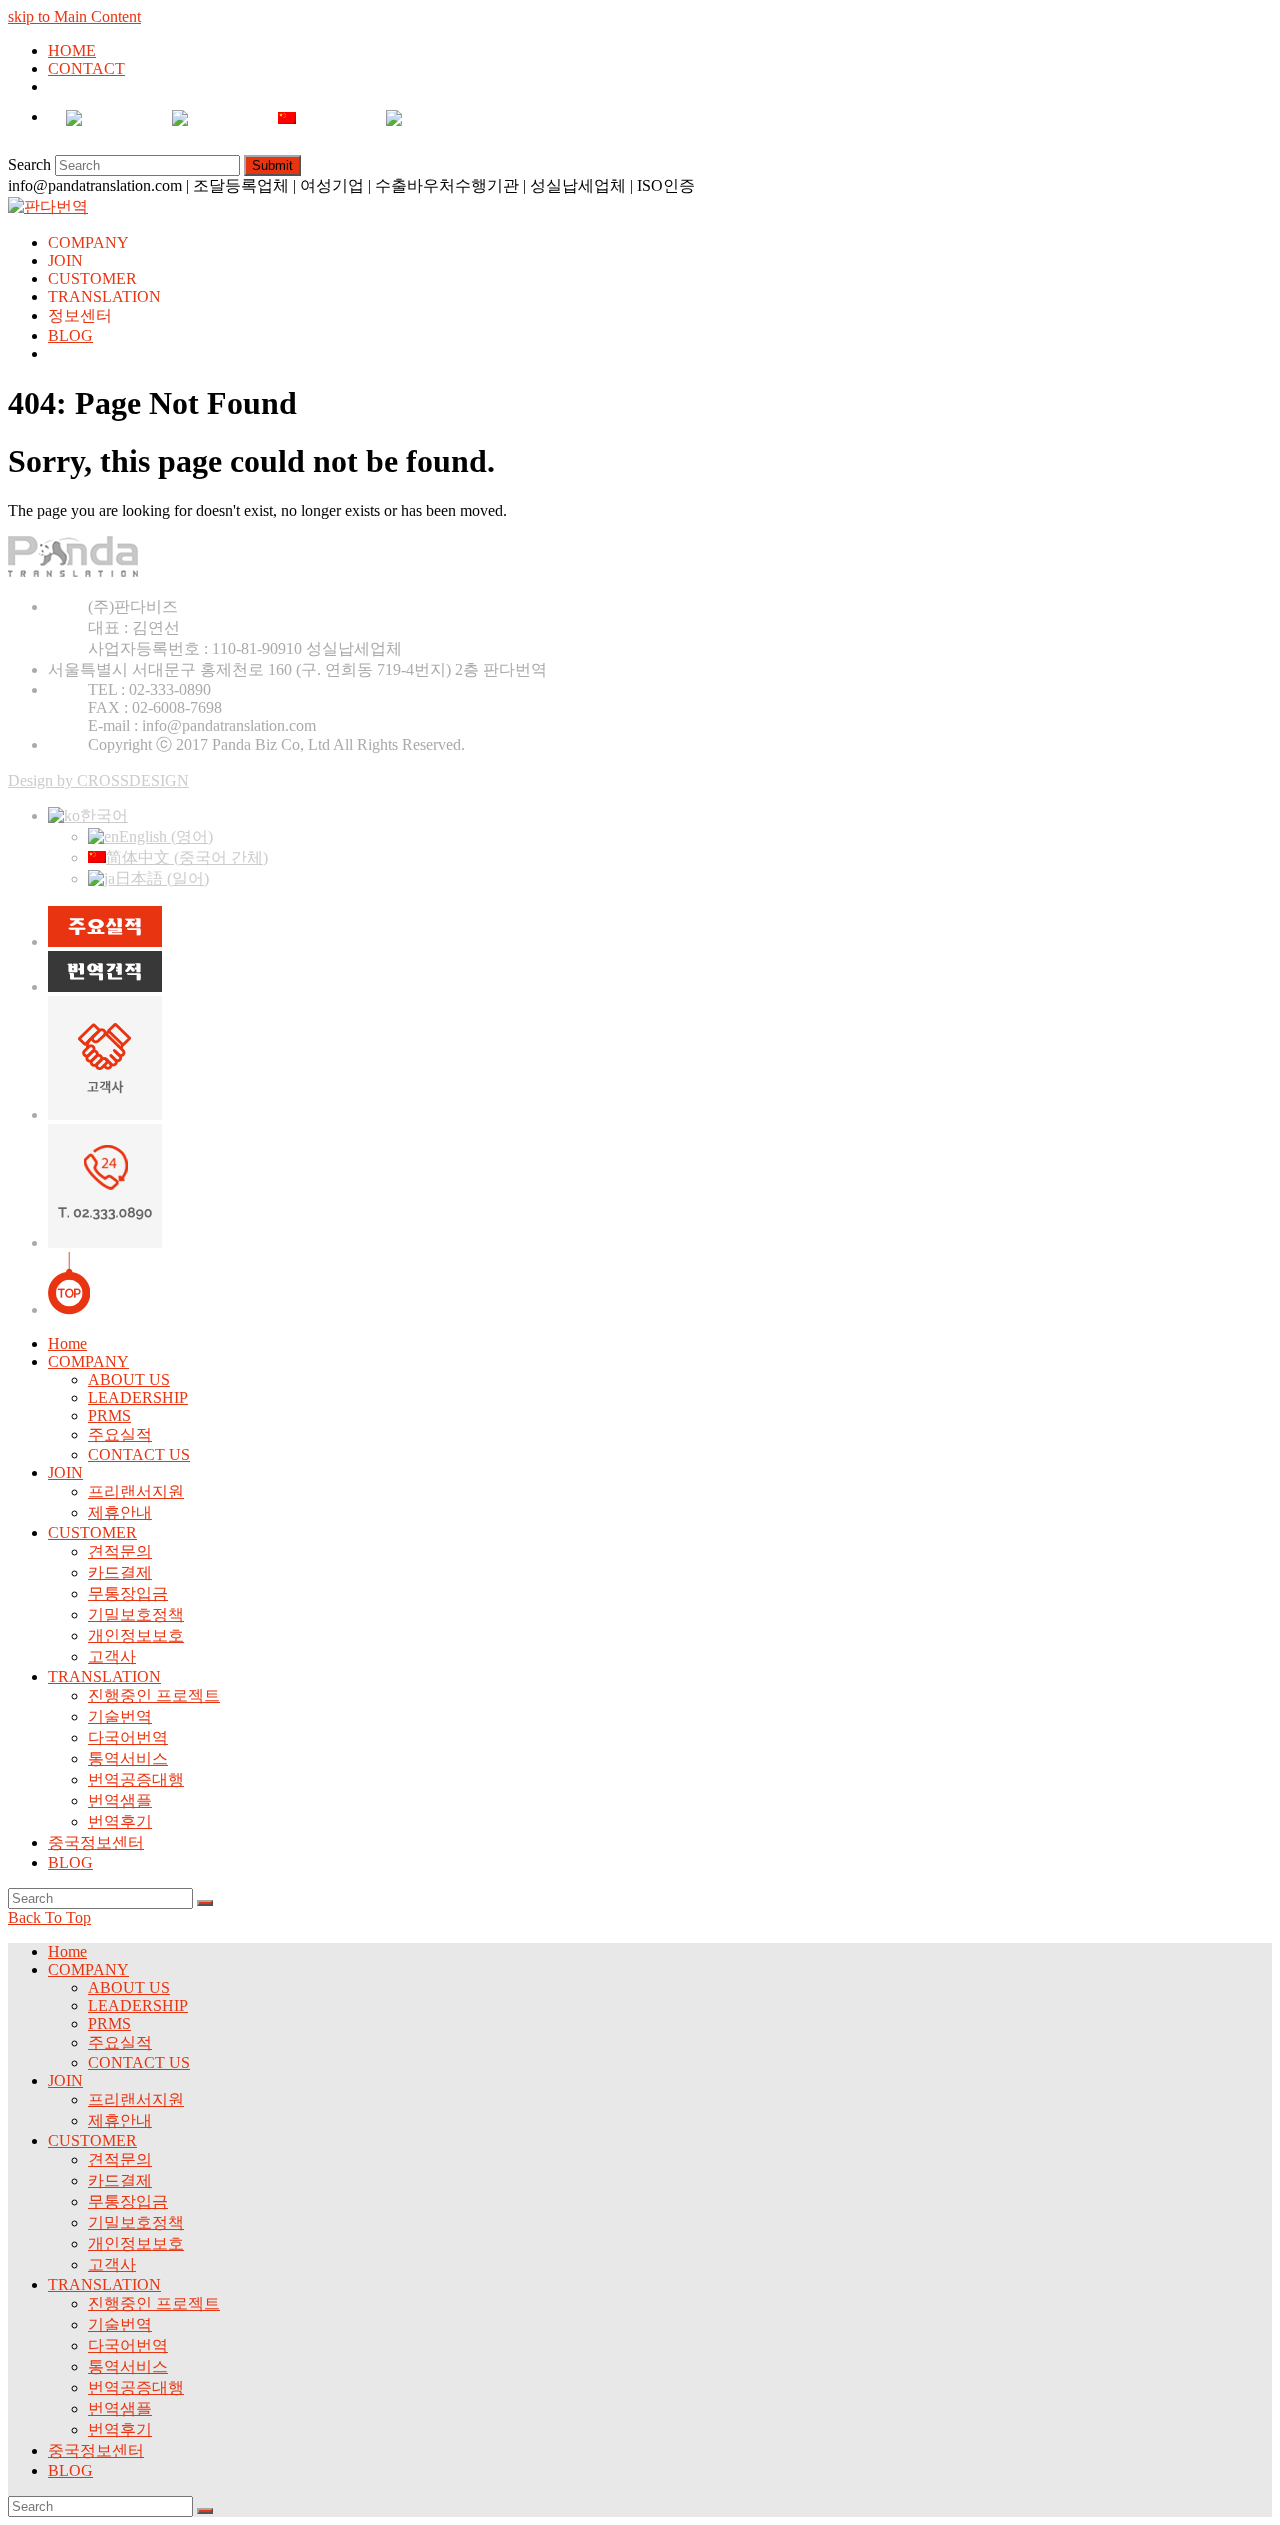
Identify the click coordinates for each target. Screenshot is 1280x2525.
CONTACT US (139, 1454)
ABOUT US (129, 1379)
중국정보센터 (96, 1842)
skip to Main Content (74, 16)
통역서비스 (128, 1758)
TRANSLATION (104, 1676)
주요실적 (120, 1434)
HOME (72, 50)
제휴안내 (120, 1512)
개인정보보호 (136, 1635)
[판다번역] (48, 206)
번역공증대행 (136, 1779)
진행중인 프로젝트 (154, 1695)
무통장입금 (128, 1593)
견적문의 (120, 1551)
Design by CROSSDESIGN (98, 780)
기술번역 (120, 1716)
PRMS (109, 1415)
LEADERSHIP (138, 1397)
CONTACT (86, 68)
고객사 (112, 1656)
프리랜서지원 (136, 1491)
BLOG (70, 1862)
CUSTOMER (92, 1532)
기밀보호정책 (136, 1614)
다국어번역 (128, 1737)
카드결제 (120, 1572)
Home (67, 1343)
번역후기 (120, 1821)
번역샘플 (120, 1800)
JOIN (65, 1472)
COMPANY (88, 1361)
